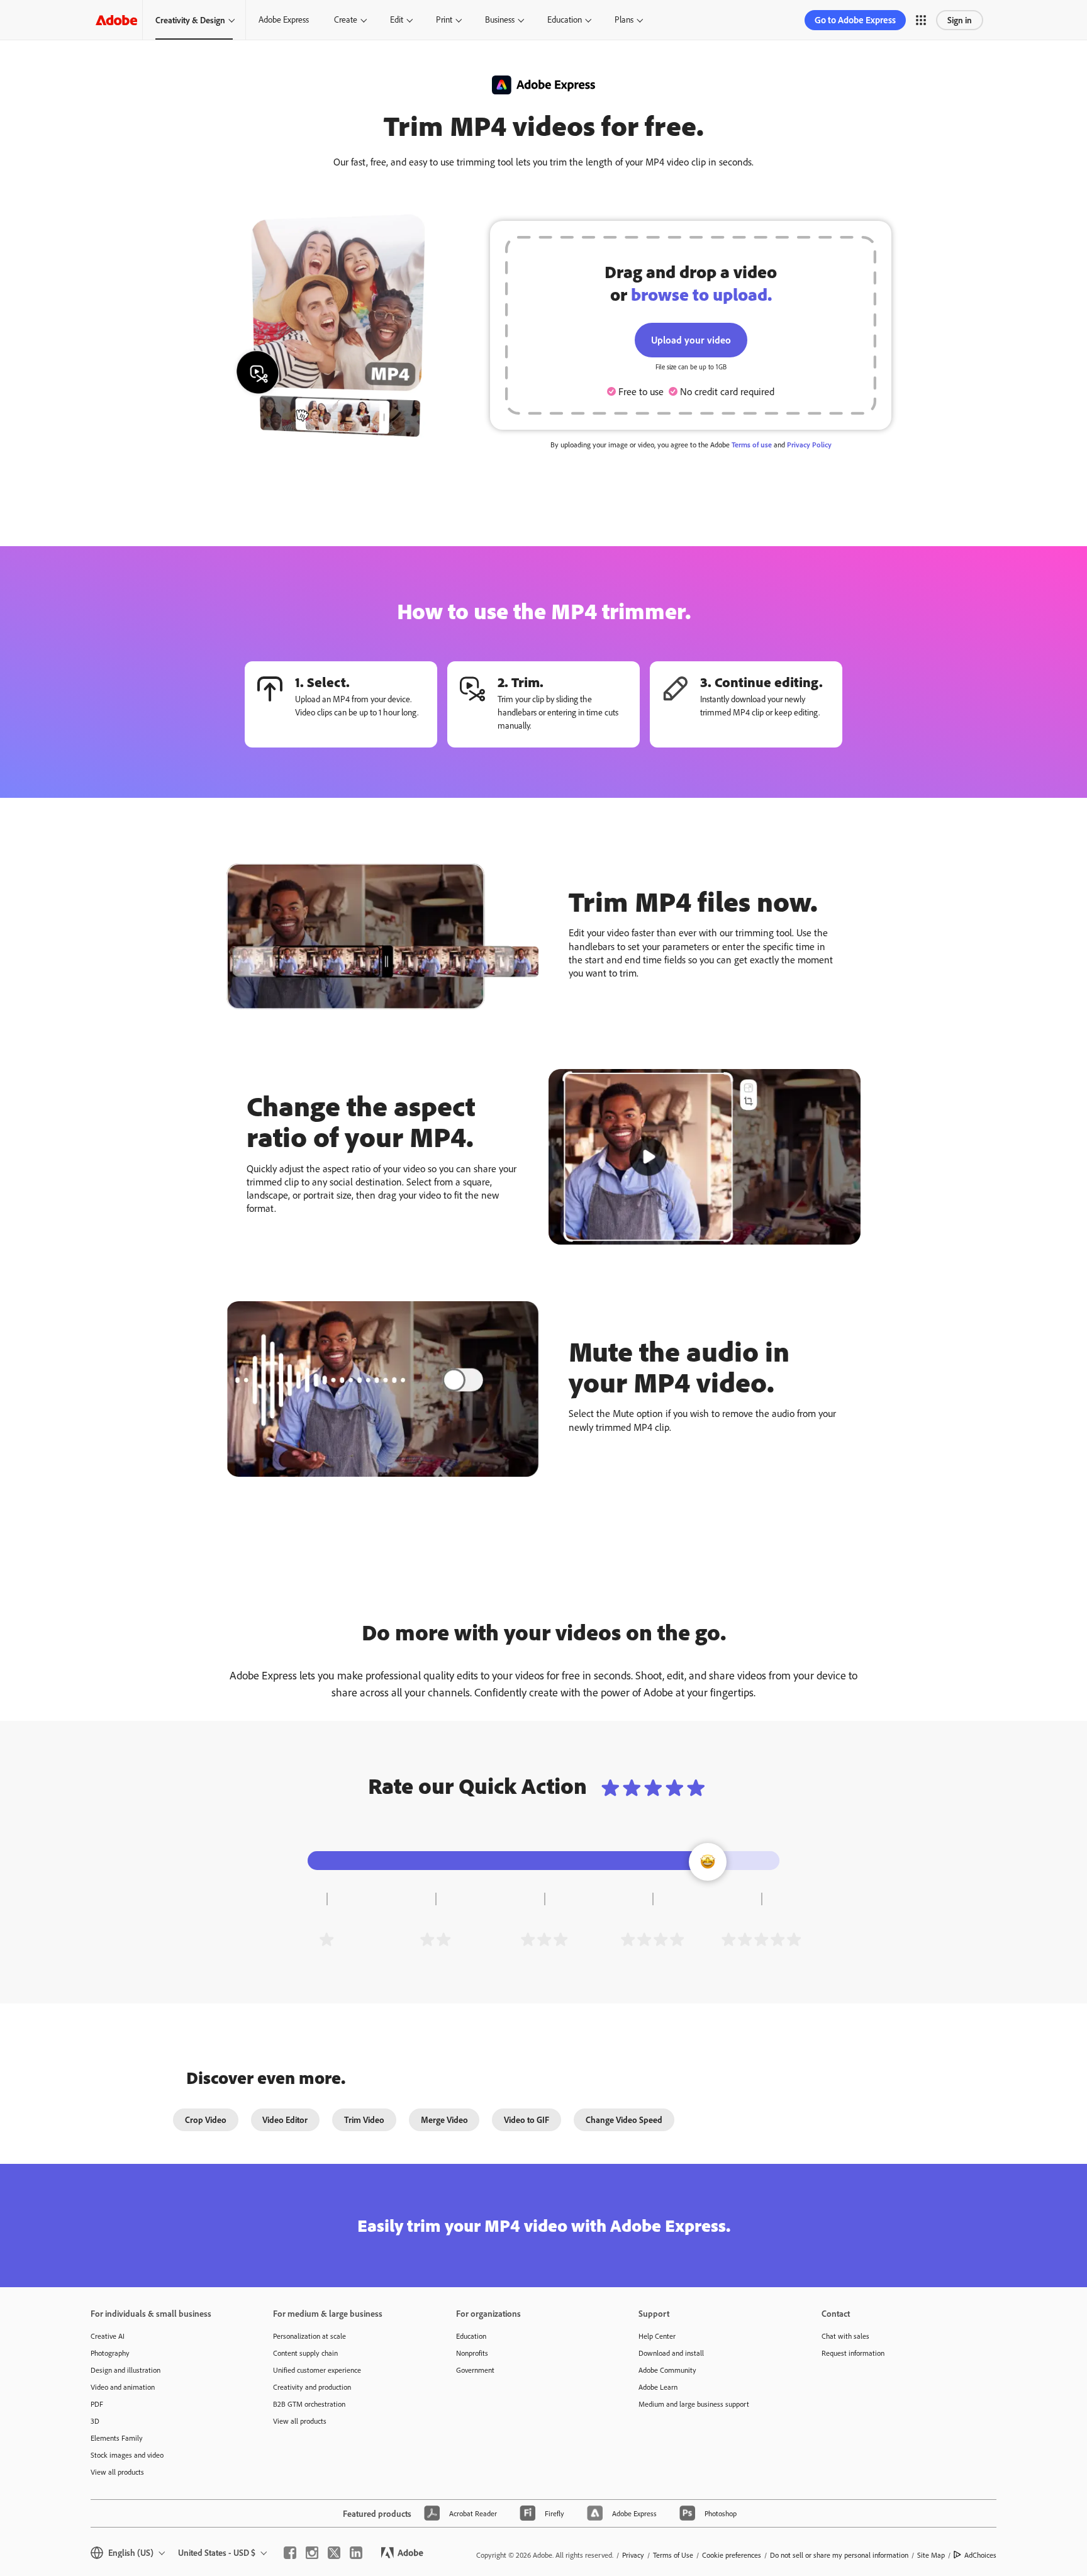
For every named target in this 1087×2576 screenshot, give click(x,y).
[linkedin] (356, 2553)
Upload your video (691, 340)
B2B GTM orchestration (309, 2404)
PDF (97, 2404)
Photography (110, 2353)
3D (95, 2421)
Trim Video (364, 2120)
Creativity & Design (190, 20)
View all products (117, 2472)
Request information (853, 2353)
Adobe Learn (658, 2387)
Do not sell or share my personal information (839, 2555)
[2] (435, 1939)
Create (346, 20)
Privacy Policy (809, 445)
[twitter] (334, 2553)
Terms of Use (673, 2555)
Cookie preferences (732, 2555)
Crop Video (206, 2120)
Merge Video (444, 2120)
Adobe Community (667, 2370)
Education (565, 20)
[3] (544, 1939)
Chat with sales (845, 2336)
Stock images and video (127, 2455)
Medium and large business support (694, 2404)
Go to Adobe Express (855, 20)
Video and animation (123, 2387)
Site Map (931, 2555)
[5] (761, 1939)
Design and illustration (125, 2370)
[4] (652, 1939)
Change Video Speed (624, 2120)
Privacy (633, 2555)
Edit (397, 20)
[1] (326, 1939)
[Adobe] (116, 20)
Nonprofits (472, 2353)
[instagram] (312, 2553)
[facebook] (290, 2553)
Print (444, 20)
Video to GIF (527, 2120)
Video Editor (285, 2120)
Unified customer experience (317, 2370)
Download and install (671, 2353)
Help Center (657, 2336)
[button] (921, 20)
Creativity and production (312, 2387)
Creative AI (108, 2336)
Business (500, 20)
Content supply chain (305, 2353)
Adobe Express (284, 20)
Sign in (960, 20)
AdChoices (980, 2555)
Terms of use (752, 445)
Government (475, 2370)
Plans (624, 20)
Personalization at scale (309, 2336)
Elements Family (117, 2438)
